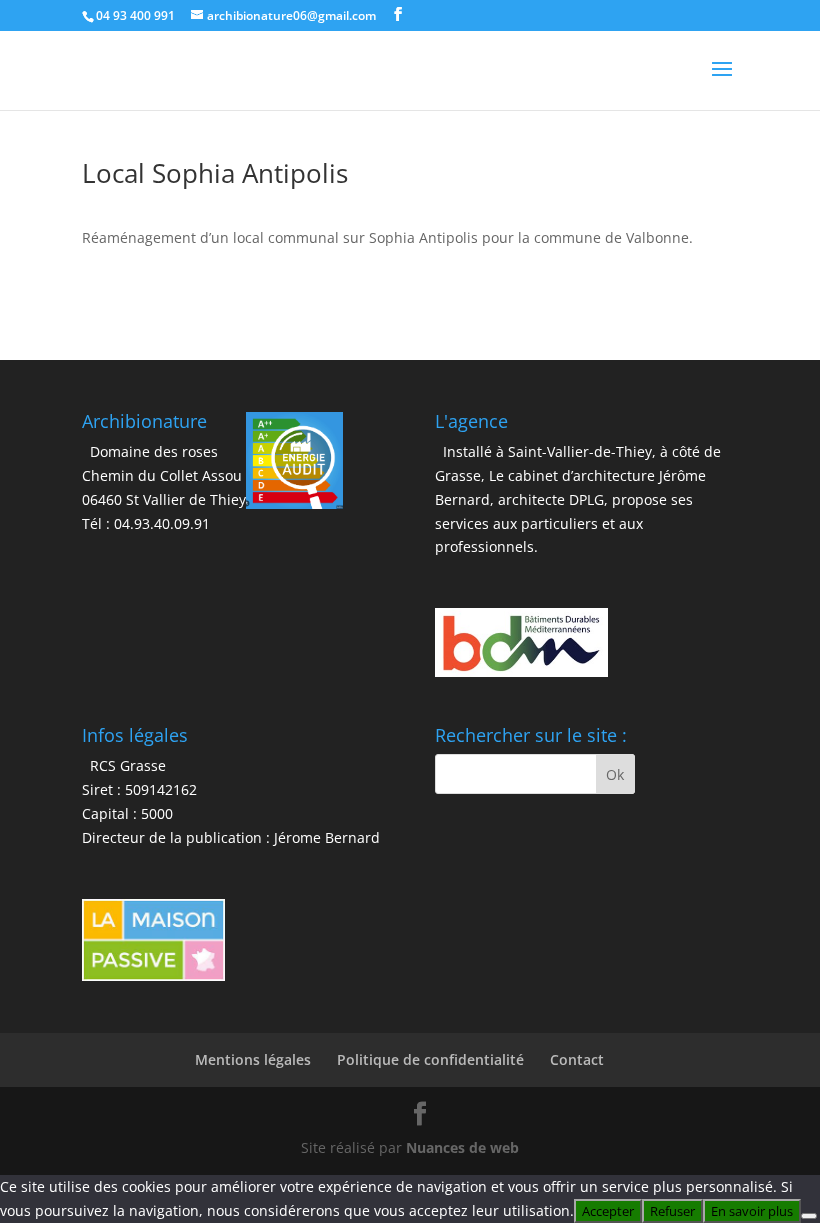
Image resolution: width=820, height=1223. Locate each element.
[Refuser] (809, 1216)
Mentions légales (253, 1059)
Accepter (608, 1211)
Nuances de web (462, 1147)
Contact (577, 1059)
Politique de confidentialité (430, 1059)
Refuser (672, 1211)
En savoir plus (752, 1211)
